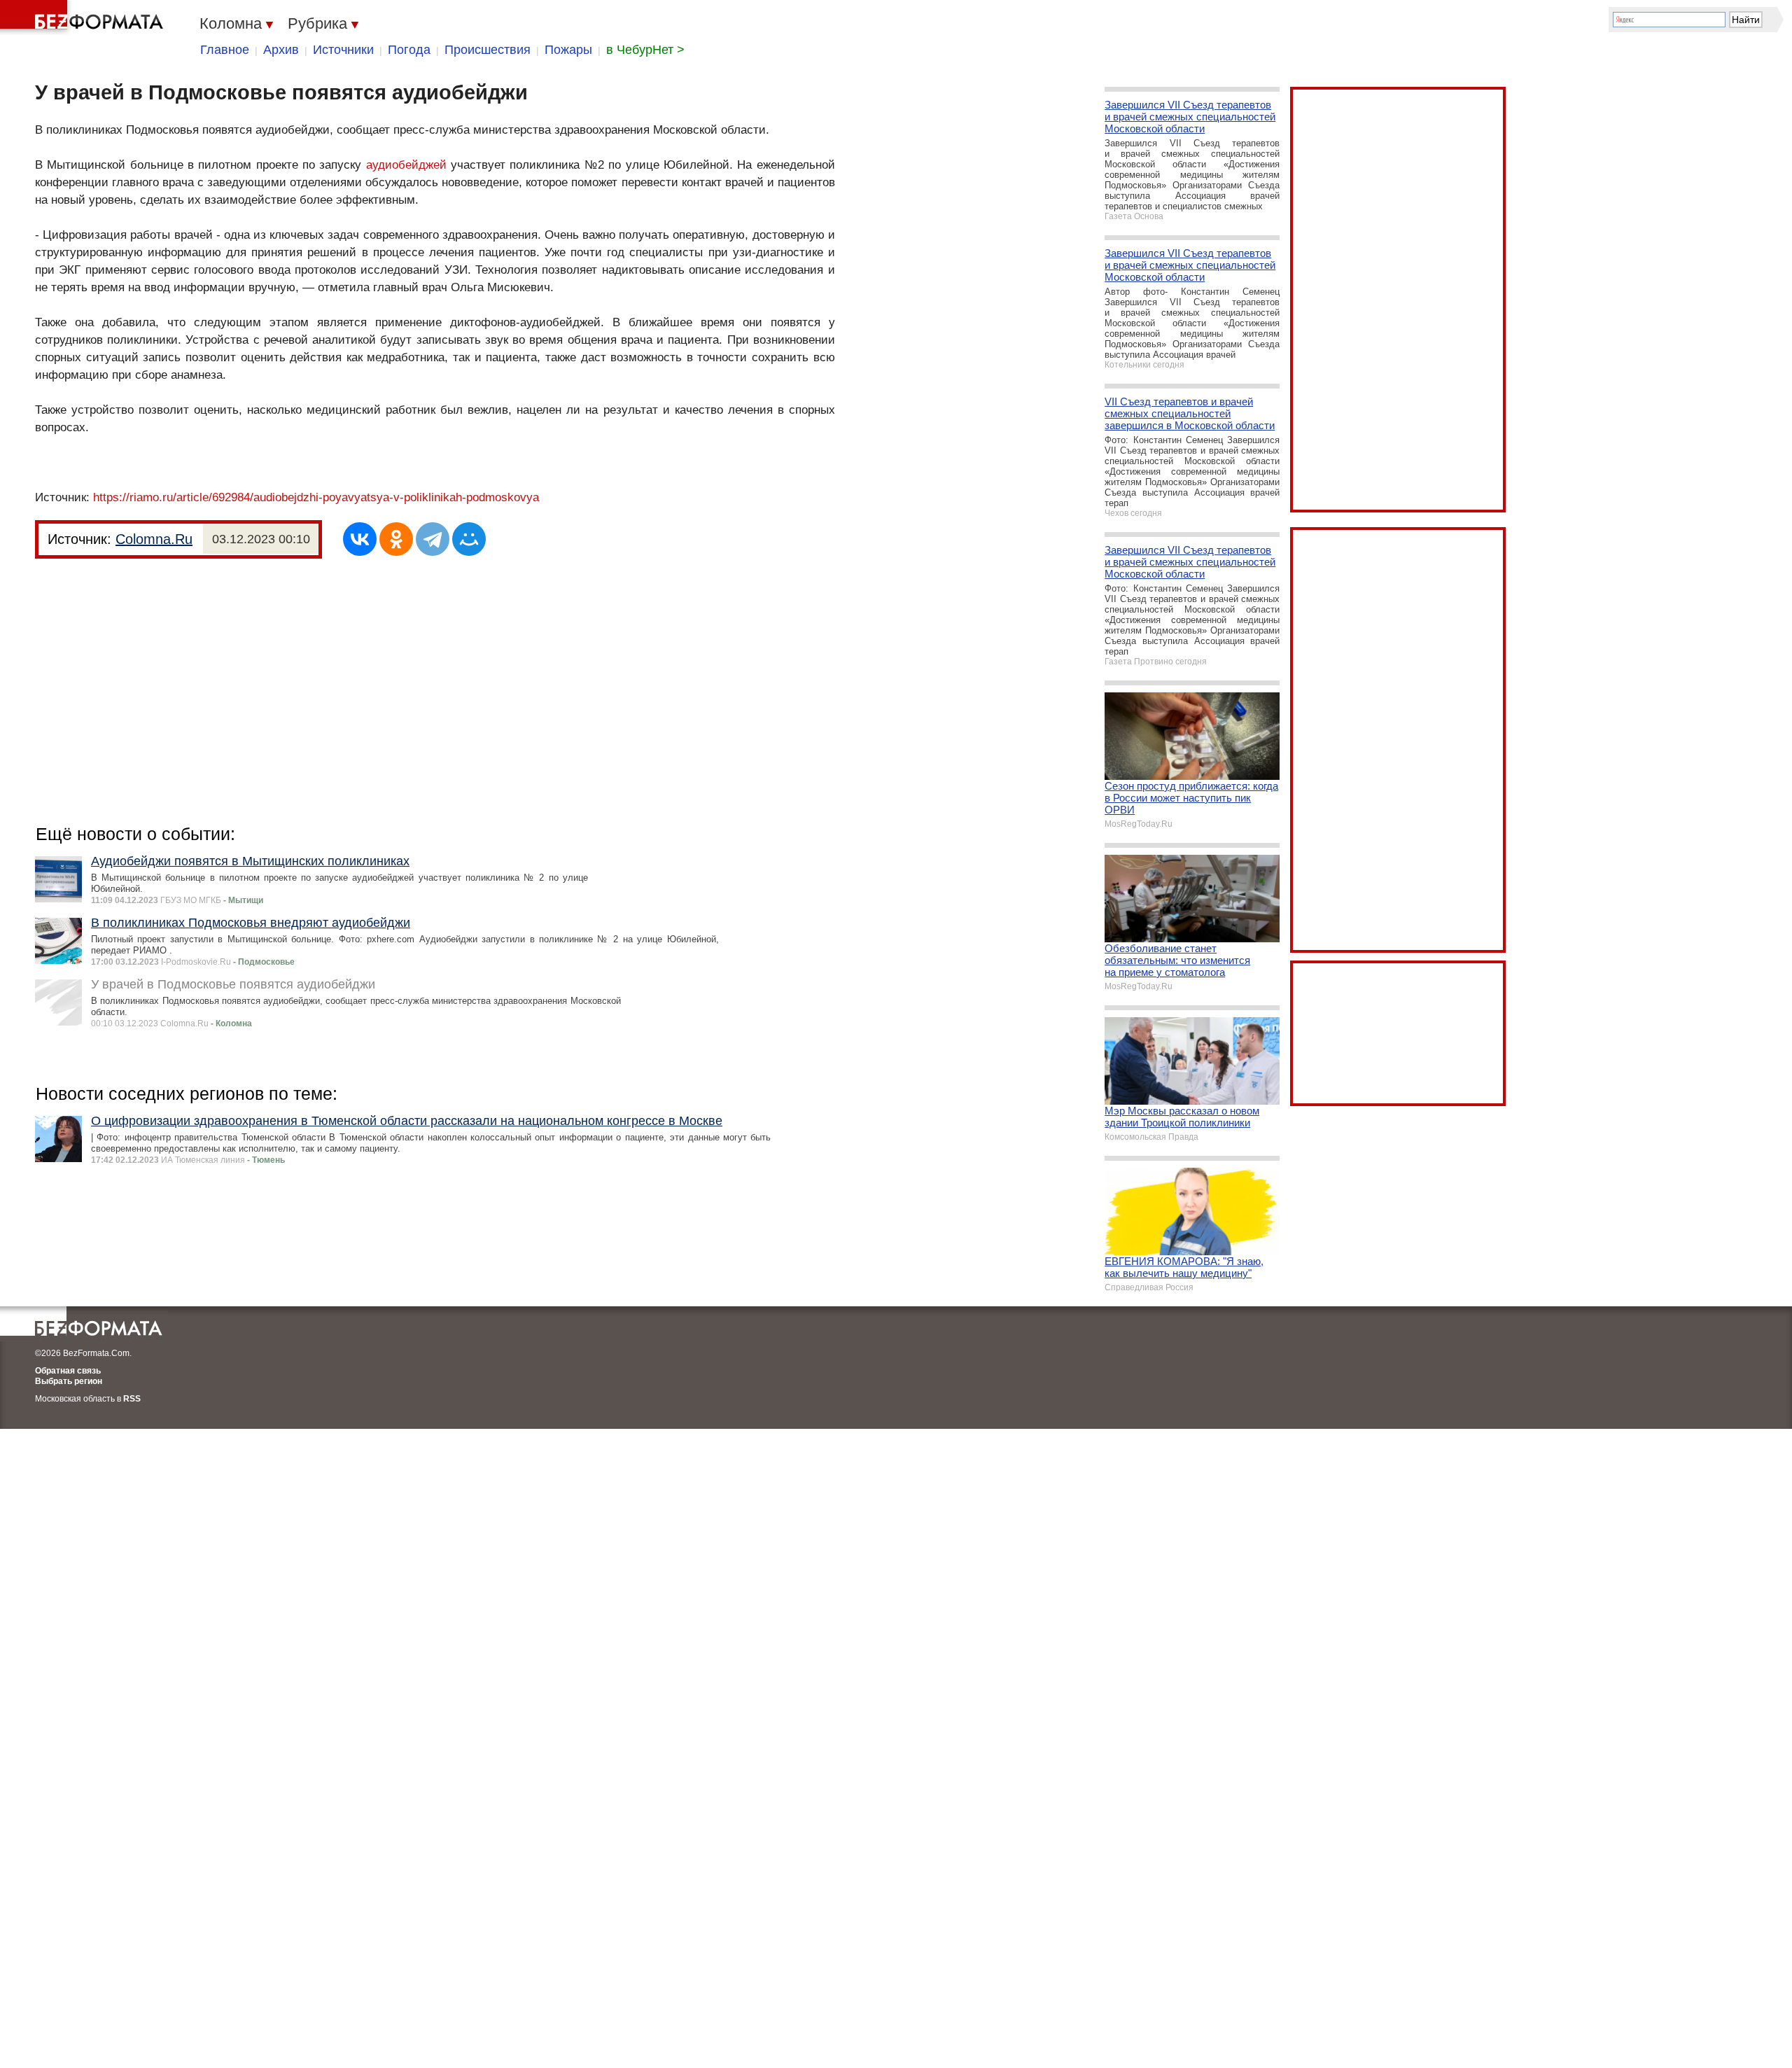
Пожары (568, 50)
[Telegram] (433, 539)
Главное (225, 50)
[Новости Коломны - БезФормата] (84, 18)
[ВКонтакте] (360, 539)
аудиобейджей (406, 165)
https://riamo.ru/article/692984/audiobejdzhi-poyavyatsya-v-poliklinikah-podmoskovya (316, 497)
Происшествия (488, 50)
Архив (281, 50)
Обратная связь (68, 1371)
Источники (343, 50)
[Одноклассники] (396, 539)
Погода (409, 50)
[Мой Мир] (469, 539)
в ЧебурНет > (645, 50)
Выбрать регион (69, 1381)
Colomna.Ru (154, 539)
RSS (132, 1399)
